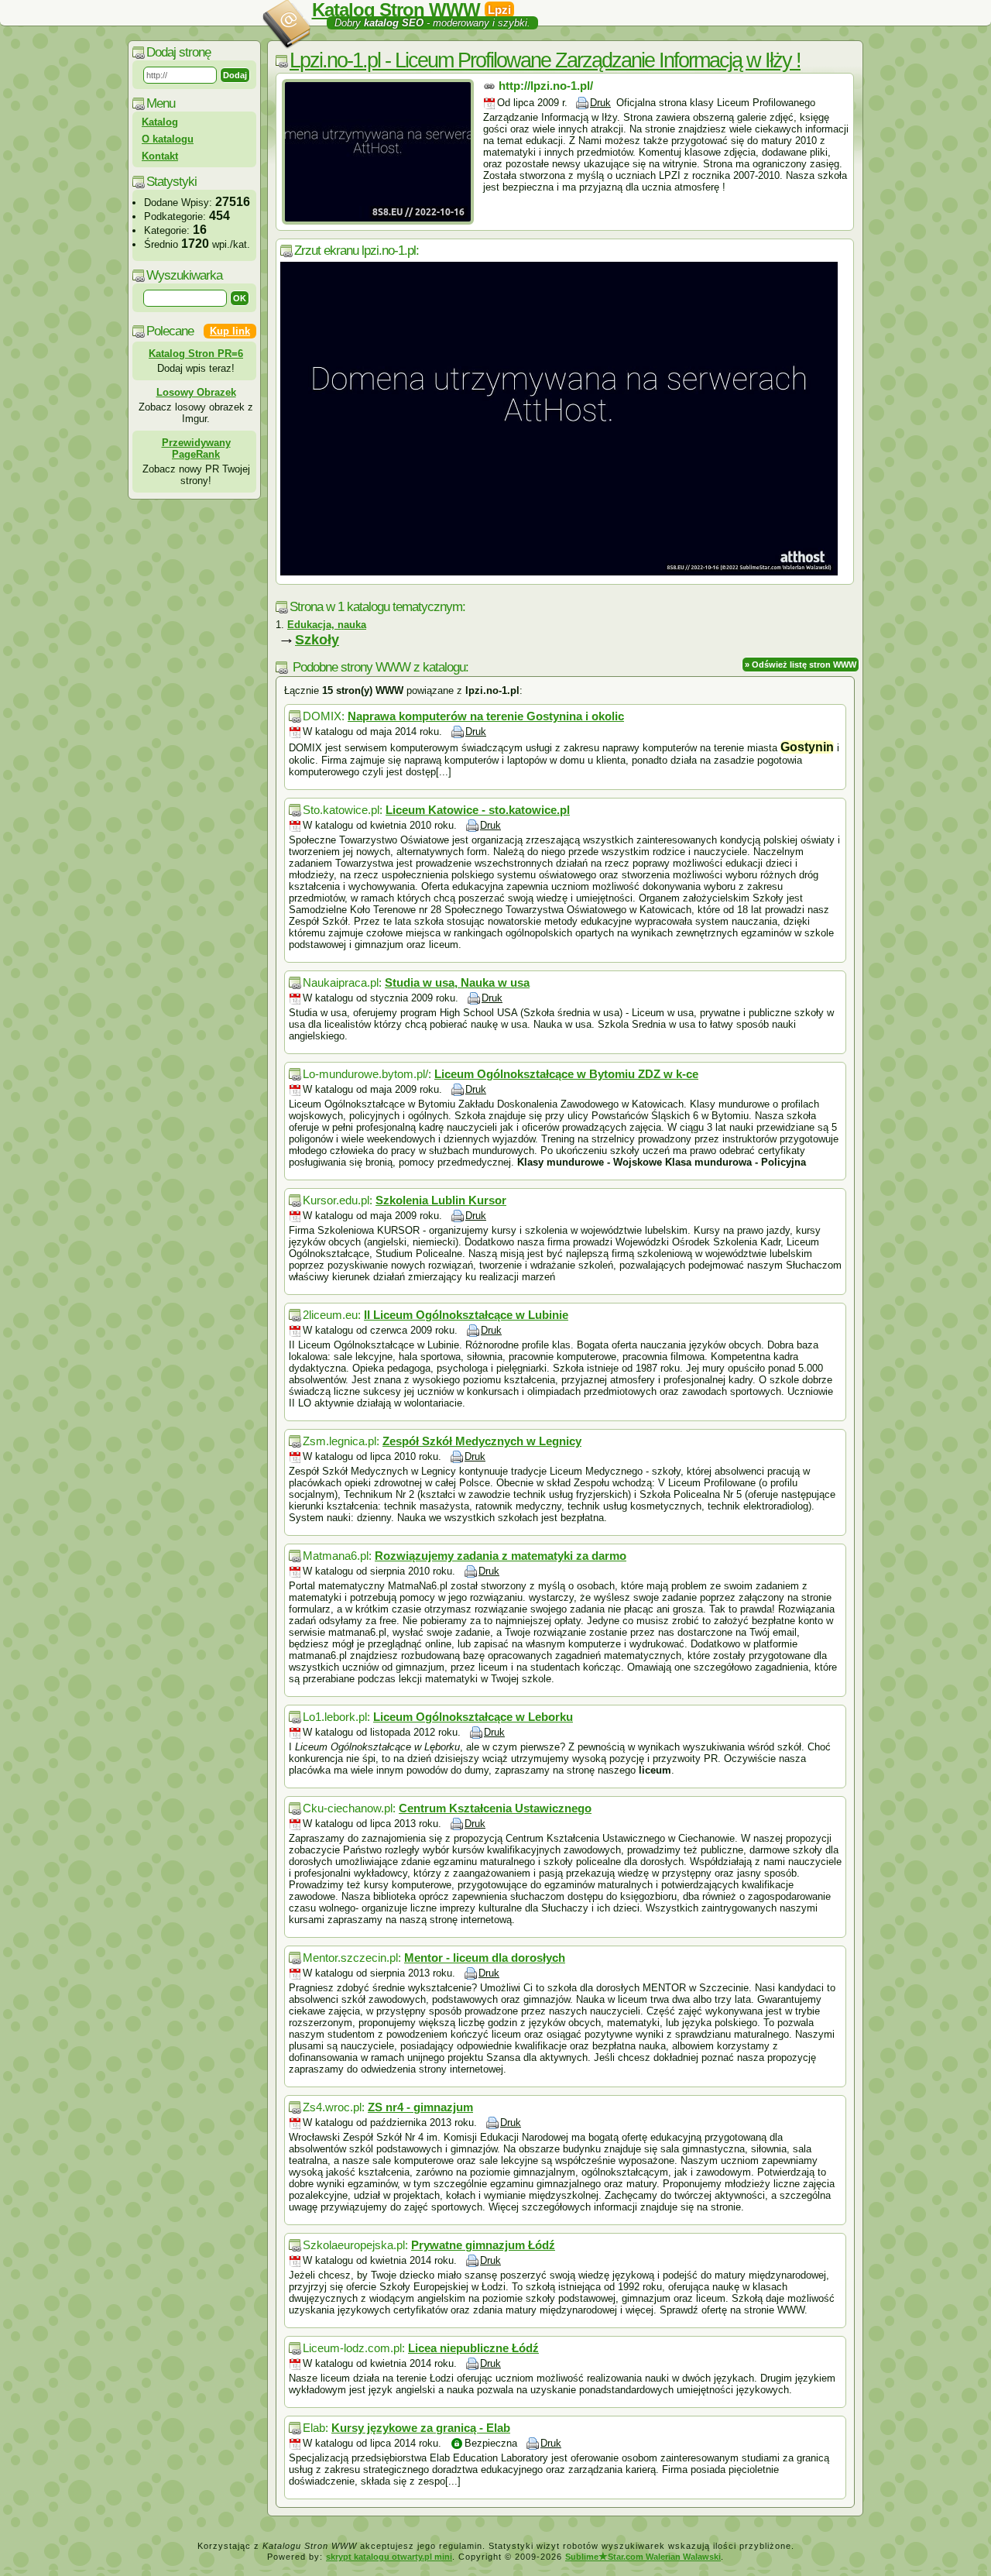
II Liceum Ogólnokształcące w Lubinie (466, 1315)
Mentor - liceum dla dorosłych (485, 1958)
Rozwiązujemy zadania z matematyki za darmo (501, 1556)
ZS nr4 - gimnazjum (420, 2107)
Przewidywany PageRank (196, 448)
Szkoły (317, 640)
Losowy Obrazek (196, 392)
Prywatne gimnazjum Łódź (483, 2245)
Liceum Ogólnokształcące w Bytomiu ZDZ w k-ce (566, 1074)
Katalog (160, 122)
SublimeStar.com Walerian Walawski (643, 2557)
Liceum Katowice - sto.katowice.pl (478, 810)
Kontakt (160, 156)
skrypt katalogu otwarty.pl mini (389, 2557)
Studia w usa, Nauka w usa (457, 982)
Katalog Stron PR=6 (196, 354)
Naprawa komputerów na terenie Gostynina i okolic (486, 716)
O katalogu (168, 139)
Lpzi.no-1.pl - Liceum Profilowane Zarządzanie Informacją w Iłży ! (545, 60)
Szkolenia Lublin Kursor (441, 1200)
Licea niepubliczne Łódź (473, 2348)
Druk (600, 103)
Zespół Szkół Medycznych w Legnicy (482, 1441)
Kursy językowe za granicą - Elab (421, 2428)
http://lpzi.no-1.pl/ (546, 86)
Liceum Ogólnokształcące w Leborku (473, 1717)
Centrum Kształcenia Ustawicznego (495, 1808)
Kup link (230, 331)
